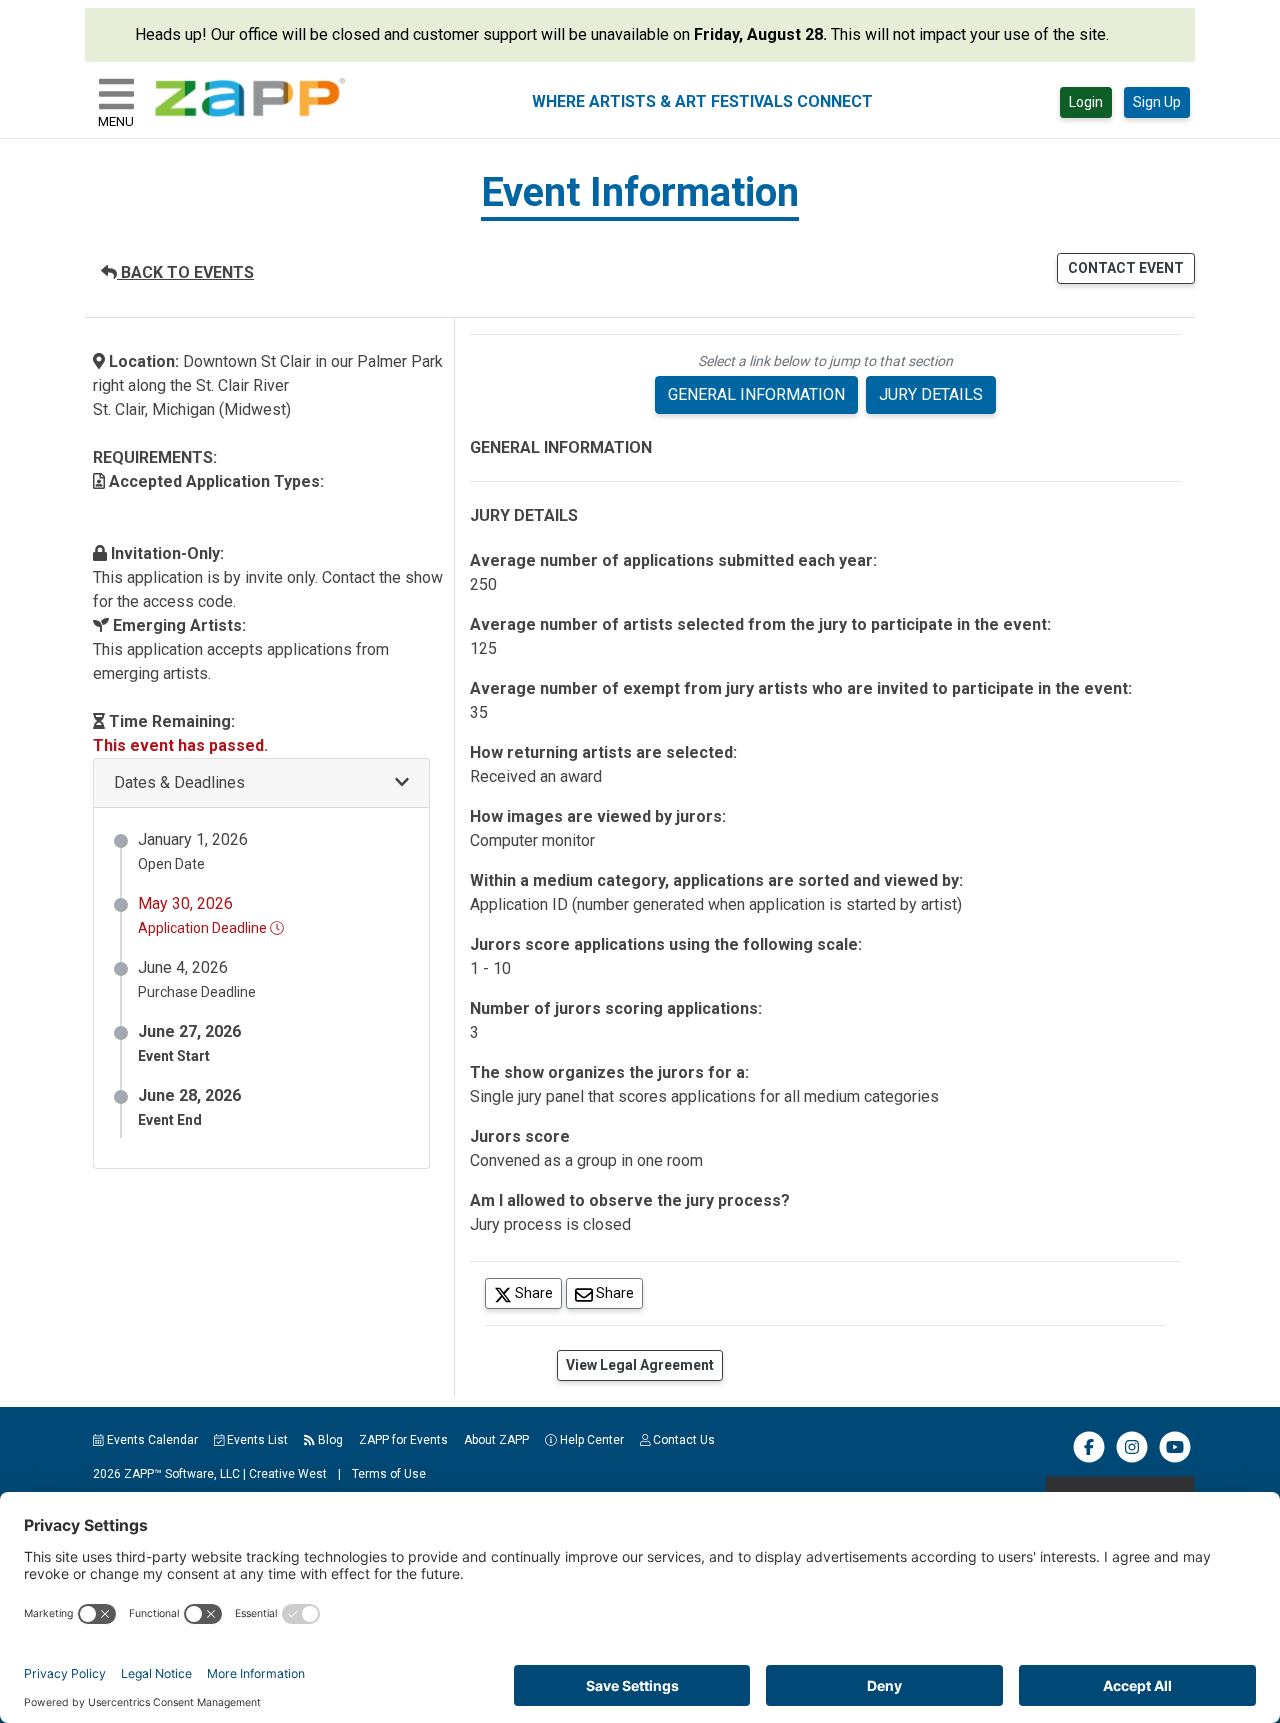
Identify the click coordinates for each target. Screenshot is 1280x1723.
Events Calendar (151, 1440)
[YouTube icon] (1175, 1459)
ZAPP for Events (403, 1440)
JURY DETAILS (931, 394)
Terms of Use (389, 1474)
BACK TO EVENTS (185, 272)
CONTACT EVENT (1126, 268)
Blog (329, 1440)
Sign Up (1157, 102)
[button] (261, 783)
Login (1086, 102)
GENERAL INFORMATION (756, 394)
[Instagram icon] (1132, 1459)
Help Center (590, 1440)
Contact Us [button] (682, 1440)
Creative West (288, 1474)
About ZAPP (496, 1440)
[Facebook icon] (1089, 1459)
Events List (256, 1440)
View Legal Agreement (640, 1365)
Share (537, 1292)
